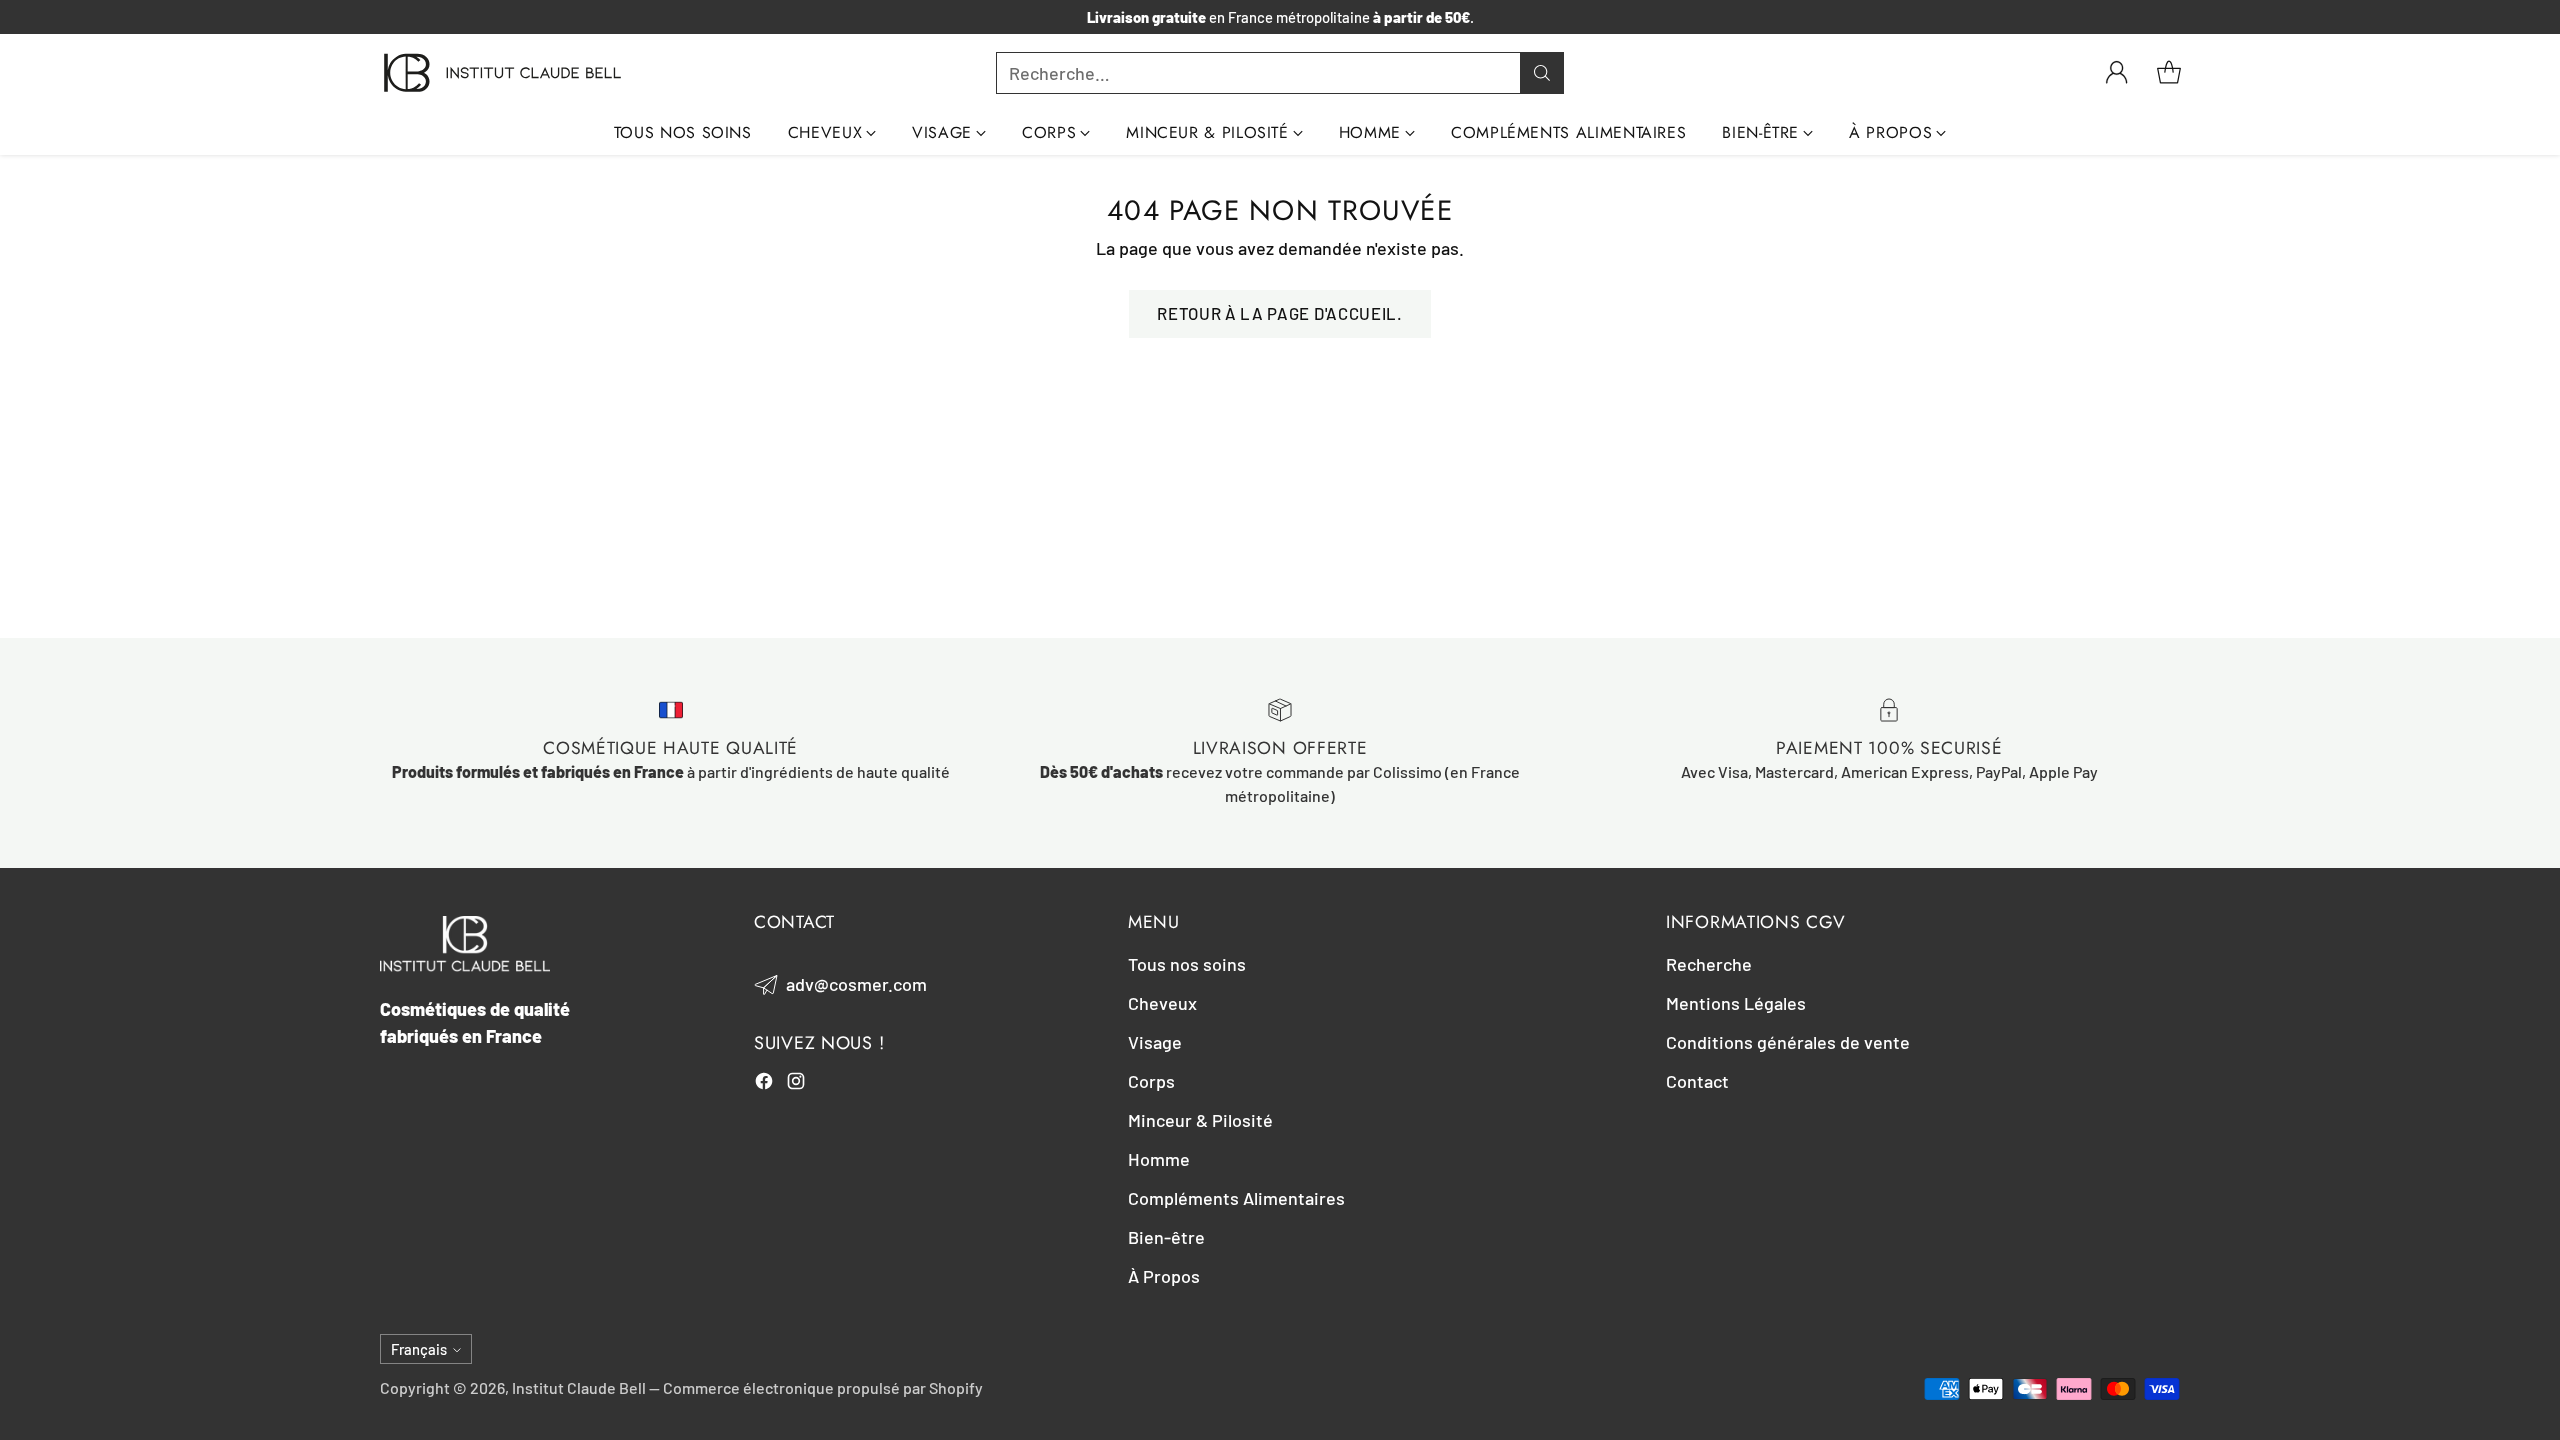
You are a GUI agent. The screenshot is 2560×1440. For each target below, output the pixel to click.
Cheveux (1162, 1003)
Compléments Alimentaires (1236, 1198)
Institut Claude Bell (579, 1387)
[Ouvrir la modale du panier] (2169, 73)
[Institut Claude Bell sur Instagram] (796, 1084)
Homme (1159, 1159)
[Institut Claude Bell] (502, 72)
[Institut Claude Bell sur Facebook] (764, 1084)
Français (419, 1349)
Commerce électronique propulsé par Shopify (823, 1387)
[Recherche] (1542, 73)
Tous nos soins (1187, 964)
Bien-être (1166, 1237)
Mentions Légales (1736, 1003)
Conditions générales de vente (1788, 1042)
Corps (1151, 1081)
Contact (1697, 1081)
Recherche (1709, 964)
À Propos (1164, 1276)
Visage (1155, 1042)
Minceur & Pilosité (1200, 1120)
